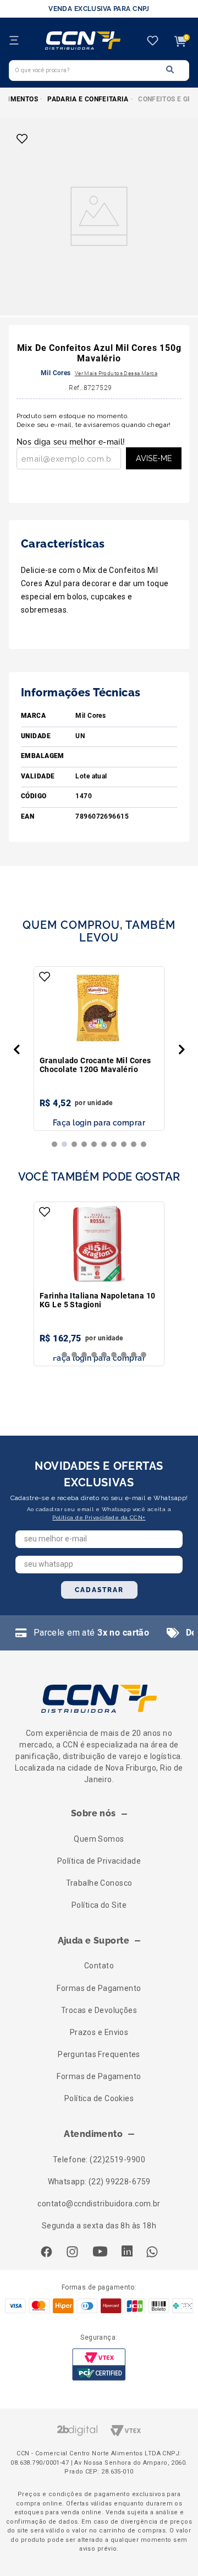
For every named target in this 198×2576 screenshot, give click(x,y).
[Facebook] (46, 2253)
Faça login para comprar (99, 1123)
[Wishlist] (153, 42)
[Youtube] (100, 2253)
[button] (16, 1049)
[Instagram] (72, 2253)
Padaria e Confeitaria (88, 99)
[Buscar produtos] (170, 70)
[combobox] (99, 71)
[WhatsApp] (152, 2253)
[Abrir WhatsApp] (170, 2548)
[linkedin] (127, 2252)
